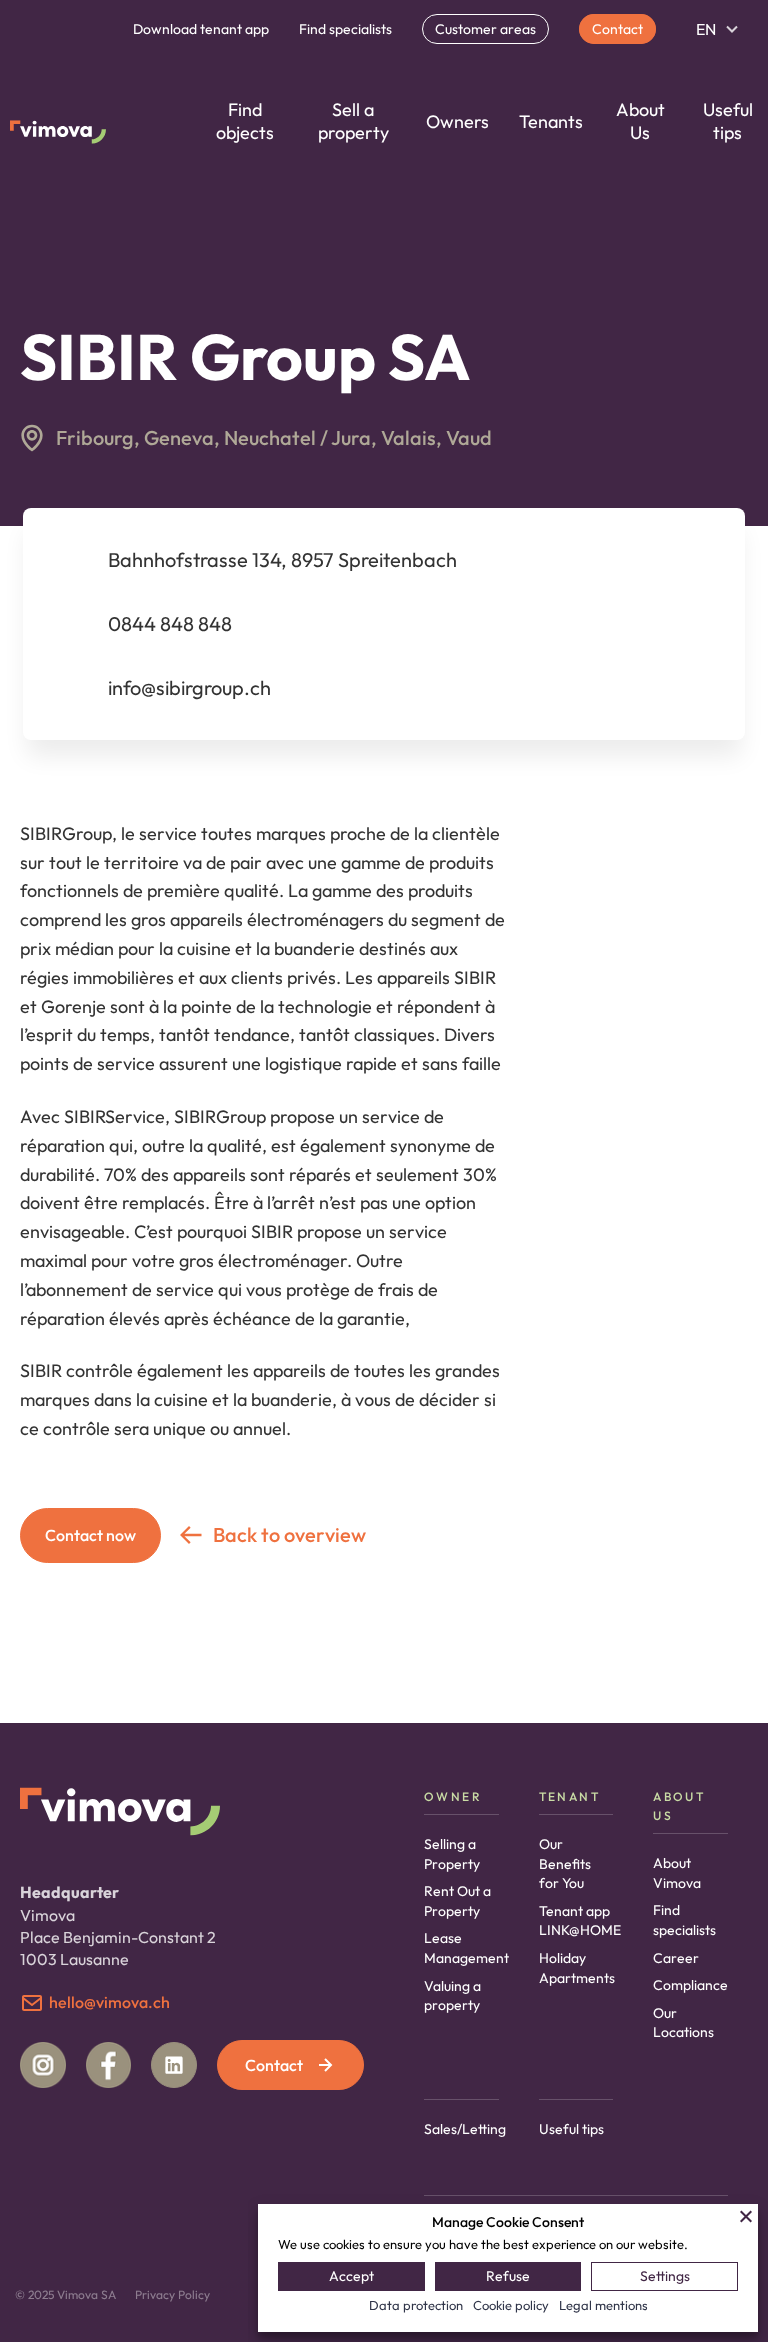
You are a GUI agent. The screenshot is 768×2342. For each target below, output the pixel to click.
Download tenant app (201, 29)
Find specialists (345, 29)
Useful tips (728, 121)
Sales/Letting (465, 2129)
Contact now (90, 1535)
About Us (640, 121)
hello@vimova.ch (109, 2002)
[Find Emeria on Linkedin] (174, 2065)
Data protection (416, 2305)
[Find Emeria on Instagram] (43, 2065)
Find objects (245, 121)
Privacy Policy (172, 2294)
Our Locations (683, 2023)
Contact (617, 29)
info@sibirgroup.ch (189, 687)
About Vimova (677, 1873)
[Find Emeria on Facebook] (109, 2065)
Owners (457, 121)
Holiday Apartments (577, 1968)
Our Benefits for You (565, 1863)
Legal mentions (603, 2305)
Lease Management (466, 1948)
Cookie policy (511, 2305)
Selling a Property (452, 1854)
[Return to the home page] (58, 134)
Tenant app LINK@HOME (580, 1921)
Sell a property (353, 121)
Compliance (690, 1985)
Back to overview (289, 1534)
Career (676, 1958)
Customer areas (485, 29)
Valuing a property (452, 1996)
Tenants (551, 121)
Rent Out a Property (457, 1901)
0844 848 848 (170, 623)
